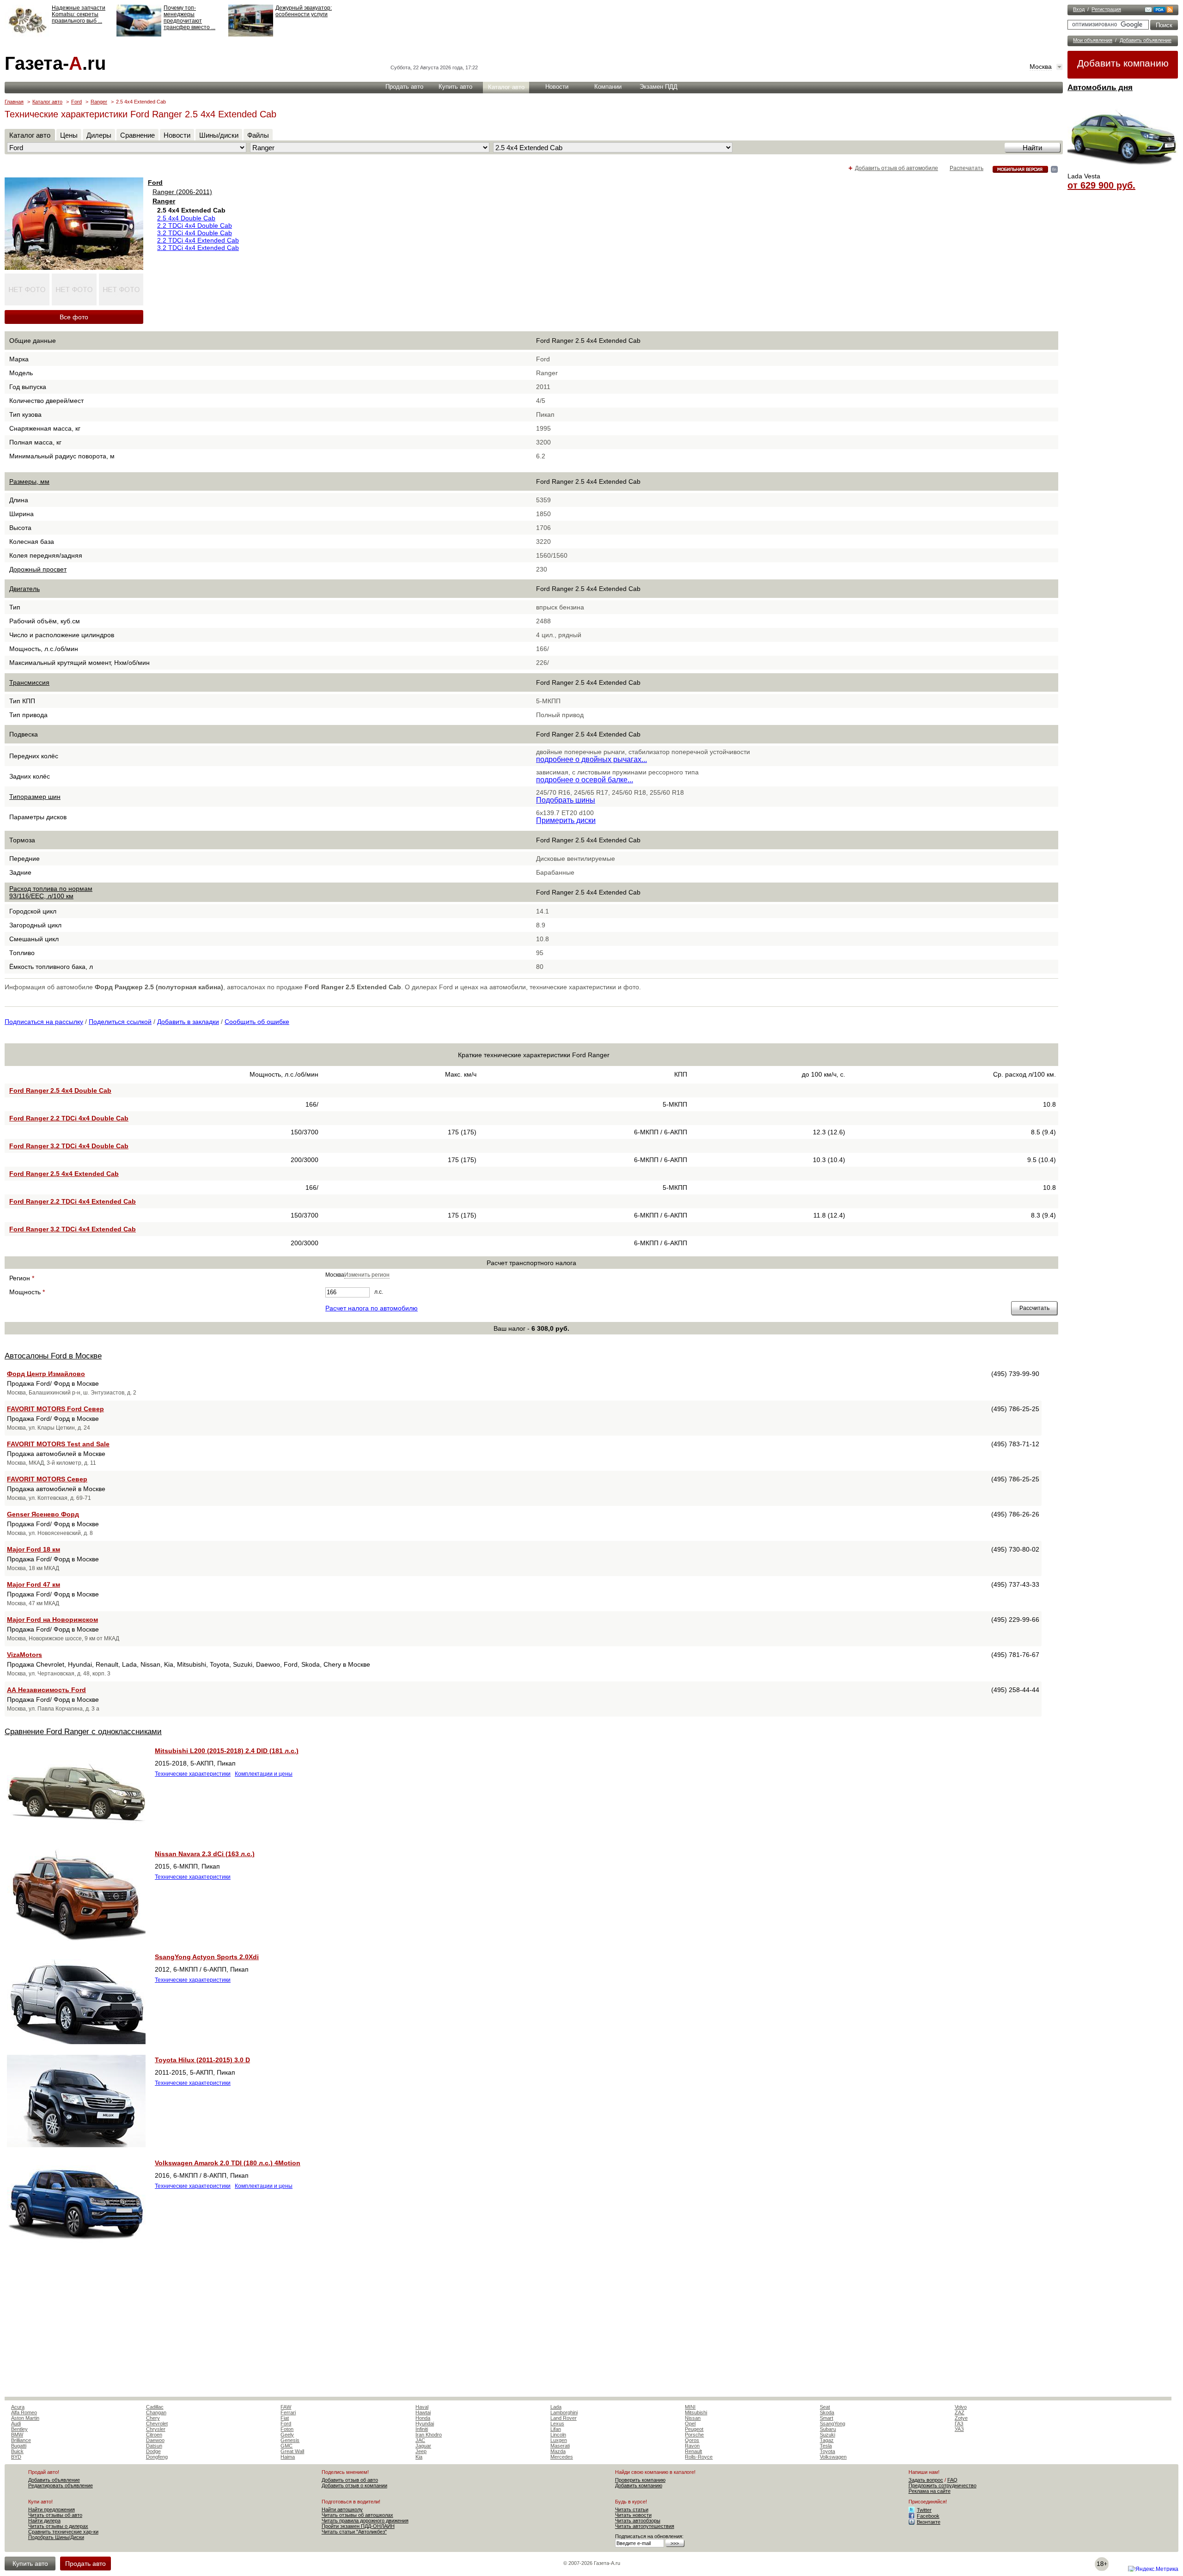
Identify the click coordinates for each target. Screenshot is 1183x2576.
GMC (287, 2446)
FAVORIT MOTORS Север (47, 1479)
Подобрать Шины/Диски (56, 2537)
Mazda (558, 2451)
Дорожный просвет (38, 569)
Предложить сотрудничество (942, 2485)
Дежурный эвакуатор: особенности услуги (304, 11)
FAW (286, 2407)
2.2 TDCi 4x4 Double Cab (195, 225)
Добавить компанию (1123, 63)
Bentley (19, 2429)
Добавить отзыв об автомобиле (896, 168)
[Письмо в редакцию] (1148, 11)
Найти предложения (52, 2509)
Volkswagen (833, 2457)
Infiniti (422, 2429)
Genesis (290, 2440)
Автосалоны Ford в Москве (53, 1356)
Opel (690, 2424)
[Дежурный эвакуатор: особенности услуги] (251, 35)
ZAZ (960, 2412)
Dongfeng (157, 2457)
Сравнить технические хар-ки (63, 2532)
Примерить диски (566, 820)
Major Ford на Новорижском (52, 1620)
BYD (16, 2457)
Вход (1079, 9)
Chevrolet (157, 2424)
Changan (156, 2412)
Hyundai (425, 2424)
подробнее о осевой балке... (585, 780)
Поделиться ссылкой (120, 1022)
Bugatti (19, 2446)
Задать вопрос (926, 2480)
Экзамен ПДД (659, 87)
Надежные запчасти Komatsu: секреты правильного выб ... (79, 14)
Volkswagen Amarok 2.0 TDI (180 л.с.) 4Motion (228, 2163)
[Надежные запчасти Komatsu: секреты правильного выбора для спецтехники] (27, 35)
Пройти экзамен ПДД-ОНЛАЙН (358, 2526)
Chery (153, 2418)
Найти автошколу (342, 2509)
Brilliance (21, 2440)
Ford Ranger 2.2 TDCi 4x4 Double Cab (69, 1118)
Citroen (154, 2435)
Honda (423, 2418)
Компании (608, 87)
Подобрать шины (566, 800)
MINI (690, 2407)
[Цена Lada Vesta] (1123, 169)
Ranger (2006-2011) (182, 192)
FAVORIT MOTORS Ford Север (55, 1409)
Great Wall (292, 2451)
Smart (826, 2418)
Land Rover (564, 2418)
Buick (17, 2451)
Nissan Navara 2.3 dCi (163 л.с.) (205, 1854)
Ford (76, 102)
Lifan (556, 2429)
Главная (14, 102)
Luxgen (559, 2440)
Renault (693, 2451)
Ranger (99, 102)
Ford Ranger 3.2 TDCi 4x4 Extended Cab (73, 1229)
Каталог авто (506, 87)
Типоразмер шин (35, 797)
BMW (17, 2435)
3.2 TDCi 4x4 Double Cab (195, 233)
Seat (825, 2407)
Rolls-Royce (699, 2457)
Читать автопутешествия (645, 2526)
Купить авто (455, 87)
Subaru (828, 2429)
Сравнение (137, 135)
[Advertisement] (531, 2327)
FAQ (952, 2480)
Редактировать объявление (61, 2485)
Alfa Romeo (24, 2412)
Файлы (258, 135)
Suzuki (827, 2435)
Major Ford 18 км (34, 1549)
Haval (422, 2407)
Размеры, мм (29, 481)
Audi (16, 2424)
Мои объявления (1093, 40)
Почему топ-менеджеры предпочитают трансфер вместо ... (189, 18)
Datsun (154, 2446)
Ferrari (288, 2412)
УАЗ (959, 2429)
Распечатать (967, 168)
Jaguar (423, 2446)
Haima (288, 2457)
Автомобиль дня (1100, 88)
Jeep (421, 2451)
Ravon (692, 2446)
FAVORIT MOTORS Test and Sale (58, 1444)
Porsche (694, 2435)
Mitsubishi (696, 2412)
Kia (419, 2457)
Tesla (826, 2446)
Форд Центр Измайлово (46, 1374)
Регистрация (1106, 9)
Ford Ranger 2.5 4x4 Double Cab (60, 1090)
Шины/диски (219, 135)
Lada (556, 2407)
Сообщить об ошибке (257, 1022)
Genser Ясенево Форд (43, 1514)
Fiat (285, 2418)
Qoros (692, 2440)
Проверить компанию (640, 2480)
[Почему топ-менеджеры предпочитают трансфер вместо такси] (139, 35)
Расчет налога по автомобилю (372, 1308)
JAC (420, 2440)
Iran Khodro (429, 2435)
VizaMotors (24, 1655)
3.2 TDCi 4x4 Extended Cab (198, 248)
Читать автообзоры (638, 2521)
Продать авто (404, 87)
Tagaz (827, 2440)
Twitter (924, 2510)
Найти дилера (44, 2521)
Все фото (74, 317)
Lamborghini (564, 2412)
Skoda (827, 2412)
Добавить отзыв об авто (350, 2480)
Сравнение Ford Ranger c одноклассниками (83, 1732)
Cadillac (155, 2407)
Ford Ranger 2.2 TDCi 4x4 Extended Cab (73, 1201)
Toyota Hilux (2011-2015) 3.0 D (202, 2060)
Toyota (827, 2451)
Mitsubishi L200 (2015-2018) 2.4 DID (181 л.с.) (227, 1751)
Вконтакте (929, 2522)
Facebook (928, 2516)
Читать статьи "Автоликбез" (354, 2532)
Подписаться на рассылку (44, 1022)
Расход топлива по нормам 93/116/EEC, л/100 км (51, 892)
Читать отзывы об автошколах (357, 2515)
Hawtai (423, 2412)
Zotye (961, 2418)
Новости (557, 87)
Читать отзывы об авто (55, 2515)
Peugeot (694, 2429)
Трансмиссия (29, 682)
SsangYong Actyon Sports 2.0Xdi (207, 1957)
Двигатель (24, 589)
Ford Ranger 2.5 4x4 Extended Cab (64, 1174)
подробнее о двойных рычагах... (591, 759)
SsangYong (832, 2424)
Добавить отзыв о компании (354, 2485)
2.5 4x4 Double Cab (186, 218)
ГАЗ (959, 2424)
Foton (287, 2429)
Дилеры (99, 135)
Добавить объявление (1146, 40)
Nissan (693, 2418)
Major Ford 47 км (34, 1584)
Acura (18, 2407)
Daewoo (155, 2440)
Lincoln (558, 2435)
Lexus (557, 2424)
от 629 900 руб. (1101, 185)
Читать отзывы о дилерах (58, 2526)
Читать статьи (632, 2509)
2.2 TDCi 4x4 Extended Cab (198, 240)
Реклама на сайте (930, 2491)
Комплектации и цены (264, 1774)
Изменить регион (367, 1275)
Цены (69, 135)
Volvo (961, 2407)
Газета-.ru (55, 63)
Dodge (153, 2451)
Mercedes (562, 2457)
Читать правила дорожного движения (365, 2521)
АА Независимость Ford (46, 1690)
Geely (287, 2435)
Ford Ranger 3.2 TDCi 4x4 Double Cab (69, 1146)
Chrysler (156, 2429)
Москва (1041, 67)
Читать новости (633, 2515)
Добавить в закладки (188, 1022)
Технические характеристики (193, 1774)
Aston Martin (25, 2418)
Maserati (560, 2446)
